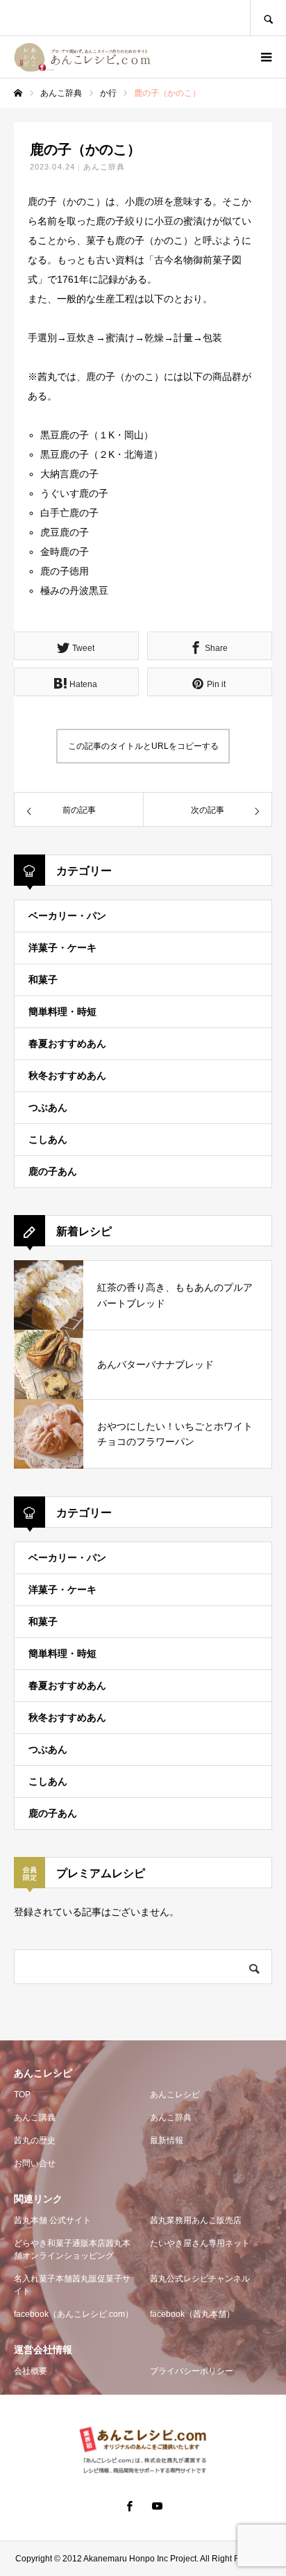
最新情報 (167, 2140)
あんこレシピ (175, 2095)
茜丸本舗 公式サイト (52, 2220)
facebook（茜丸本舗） (192, 2314)
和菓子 (43, 980)
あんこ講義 (35, 2117)
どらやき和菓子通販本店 (72, 2249)
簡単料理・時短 (62, 1012)
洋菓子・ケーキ (62, 948)
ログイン (228, 57)
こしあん (48, 1139)
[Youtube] (157, 2506)
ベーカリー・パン (67, 916)
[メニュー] (265, 57)
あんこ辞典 (104, 167)
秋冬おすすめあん (67, 1075)
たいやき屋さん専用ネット (200, 2243)
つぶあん (48, 1107)
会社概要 (31, 2371)
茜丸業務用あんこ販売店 (196, 2220)
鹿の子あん (53, 1171)
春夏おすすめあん (67, 1043)
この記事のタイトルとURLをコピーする (143, 746)
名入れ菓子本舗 (72, 2285)
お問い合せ (35, 2163)
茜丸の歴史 (35, 2140)
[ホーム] (18, 93)
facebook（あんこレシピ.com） (74, 2314)
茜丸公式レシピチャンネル (200, 2279)
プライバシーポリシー (192, 2371)
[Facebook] (129, 2506)
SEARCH (268, 18)
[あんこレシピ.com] (85, 57)
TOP (22, 2095)
